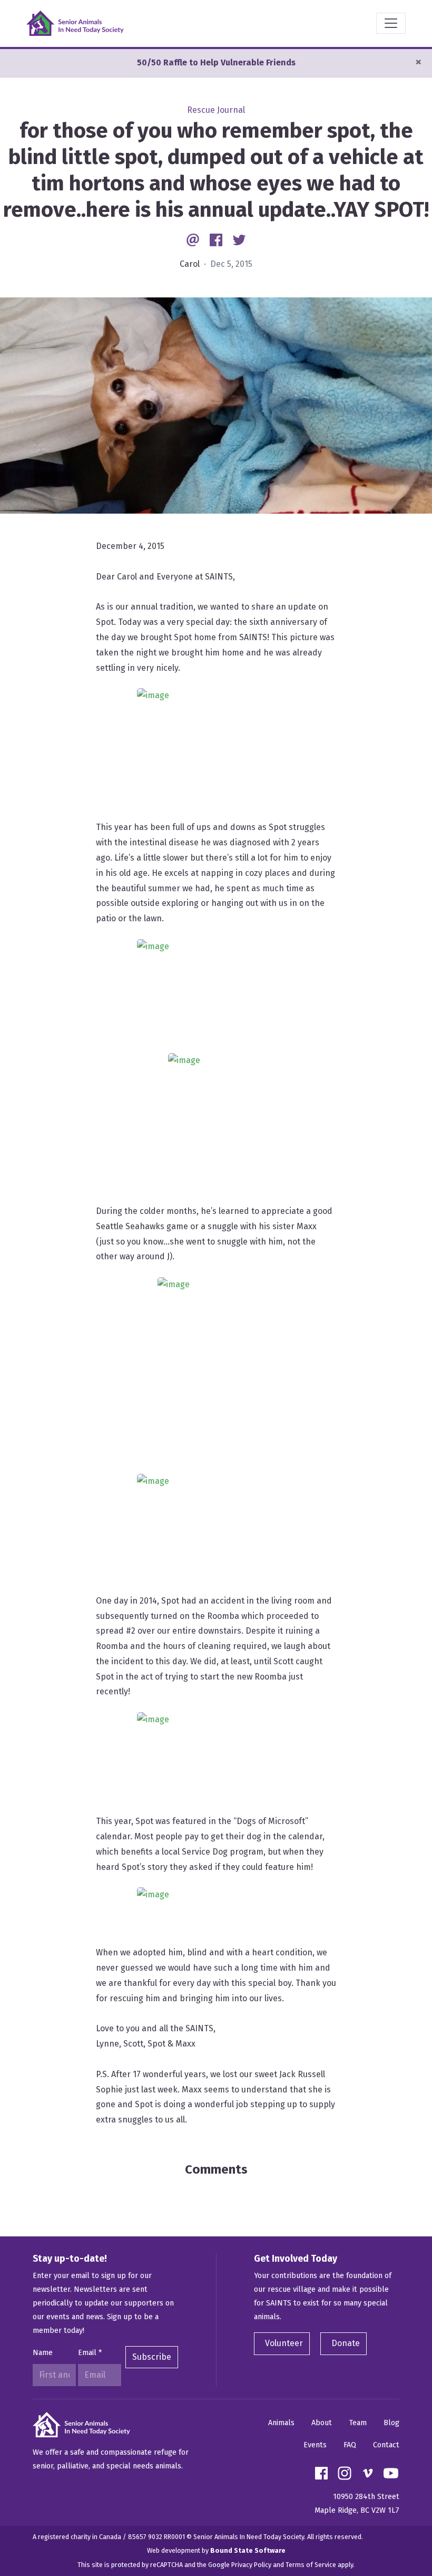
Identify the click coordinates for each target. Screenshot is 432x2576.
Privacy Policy (251, 2565)
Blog (391, 2423)
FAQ (350, 2445)
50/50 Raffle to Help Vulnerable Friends (216, 62)
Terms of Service (311, 2565)
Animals (281, 2423)
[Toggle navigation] (391, 23)
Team (358, 2423)
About (322, 2423)
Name (43, 2353)
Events (315, 2445)
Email (90, 2353)
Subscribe (152, 2357)
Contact (386, 2445)
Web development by (216, 2550)
